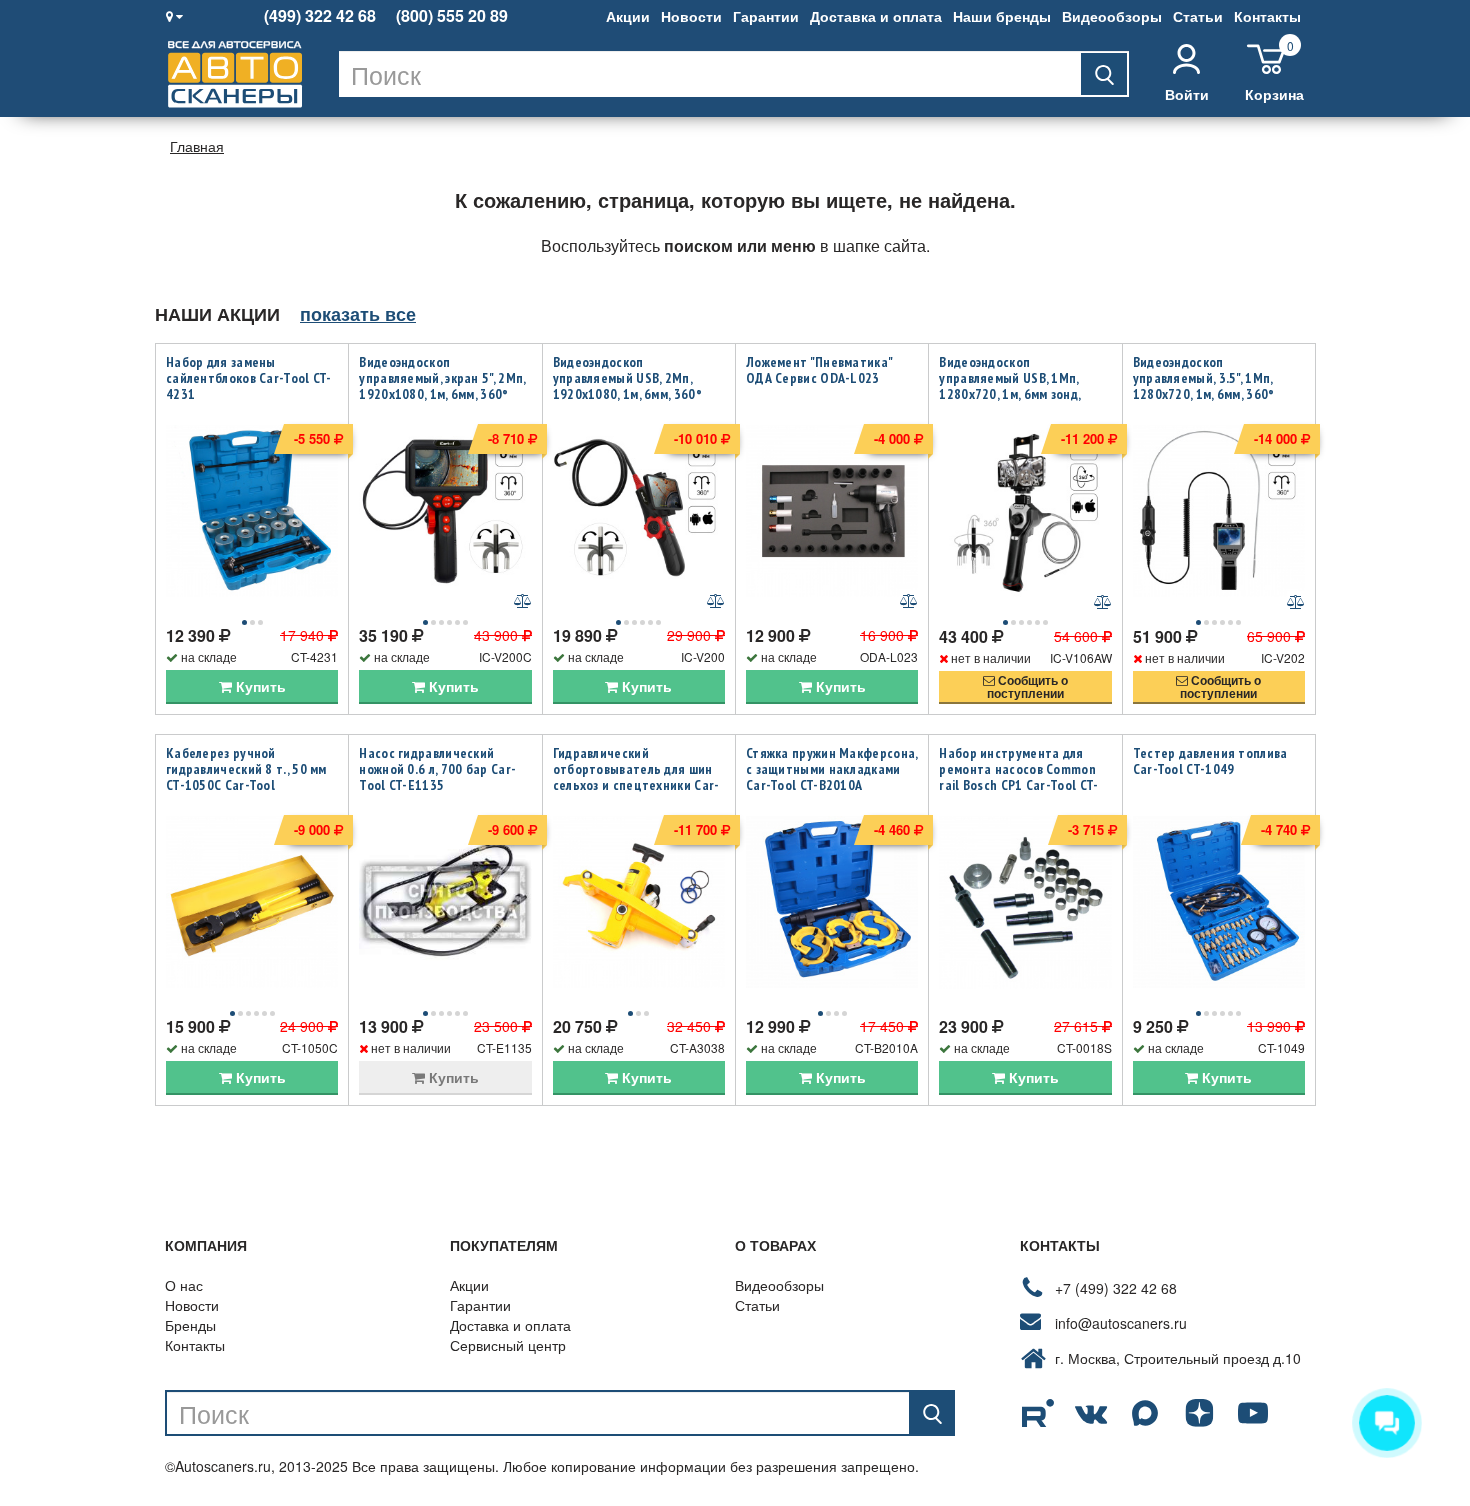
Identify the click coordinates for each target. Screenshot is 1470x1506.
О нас (184, 1285)
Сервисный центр (508, 1345)
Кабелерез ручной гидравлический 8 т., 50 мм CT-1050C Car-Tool (246, 769)
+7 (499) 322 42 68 (1116, 1288)
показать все (358, 314)
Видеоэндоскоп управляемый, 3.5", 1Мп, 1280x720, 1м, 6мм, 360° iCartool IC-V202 (1204, 386)
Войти (1187, 94)
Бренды (190, 1325)
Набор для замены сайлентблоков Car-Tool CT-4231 (249, 378)
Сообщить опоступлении (1027, 686)
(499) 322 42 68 (320, 16)
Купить (259, 686)
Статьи (1198, 16)
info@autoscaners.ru (1121, 1323)
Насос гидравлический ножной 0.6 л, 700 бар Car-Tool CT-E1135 (437, 769)
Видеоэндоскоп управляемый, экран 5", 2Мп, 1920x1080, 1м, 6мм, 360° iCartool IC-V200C (442, 386)
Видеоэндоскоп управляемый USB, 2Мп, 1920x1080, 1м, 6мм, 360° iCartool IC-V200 (627, 386)
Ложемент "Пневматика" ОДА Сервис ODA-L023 (819, 370)
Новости (691, 16)
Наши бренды (1002, 16)
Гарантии (766, 16)
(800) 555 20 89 (452, 16)
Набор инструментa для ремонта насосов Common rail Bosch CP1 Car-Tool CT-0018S (1018, 777)
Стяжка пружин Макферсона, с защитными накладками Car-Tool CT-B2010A (832, 769)
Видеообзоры (1112, 16)
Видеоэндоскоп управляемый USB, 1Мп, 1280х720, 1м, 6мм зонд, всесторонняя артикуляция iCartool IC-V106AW (1022, 394)
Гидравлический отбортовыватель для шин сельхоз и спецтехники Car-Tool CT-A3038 (636, 777)
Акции (628, 16)
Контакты (1267, 16)
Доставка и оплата (876, 16)
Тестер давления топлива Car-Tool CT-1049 (1210, 761)
